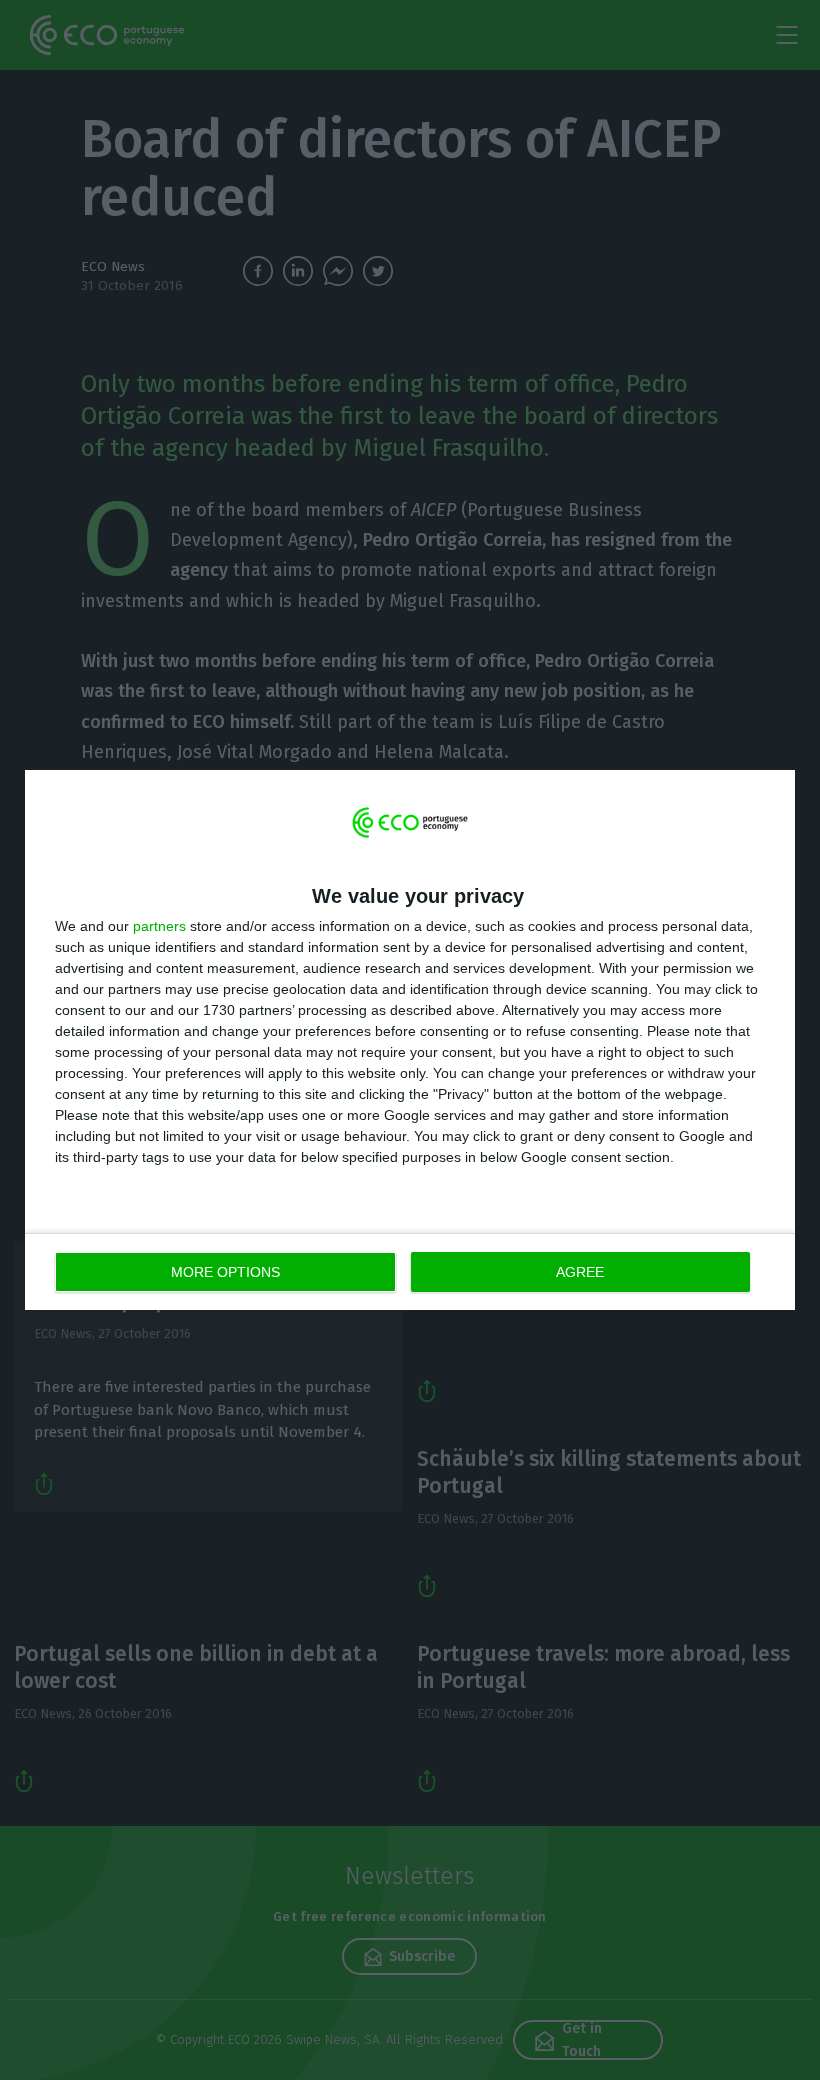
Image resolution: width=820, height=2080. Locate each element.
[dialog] (410, 1040)
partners (159, 926)
